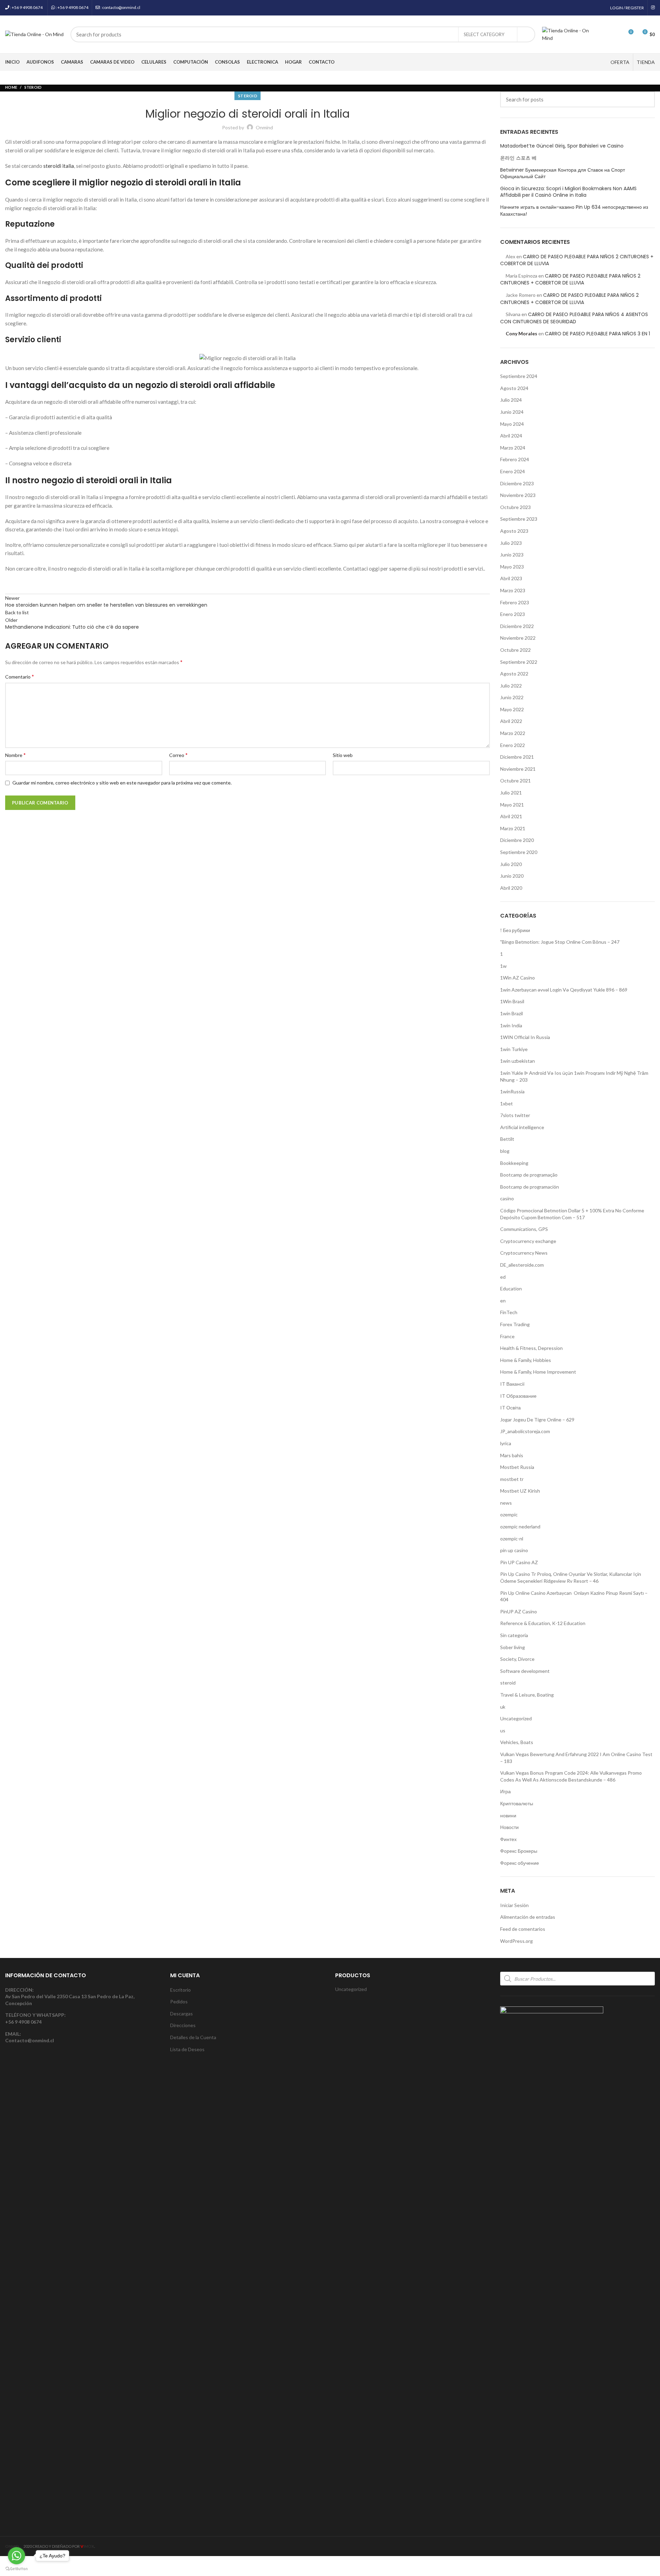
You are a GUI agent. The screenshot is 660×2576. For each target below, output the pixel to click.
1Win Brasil (512, 1001)
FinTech (509, 1312)
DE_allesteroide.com (522, 1265)
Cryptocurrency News (524, 1253)
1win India (511, 1025)
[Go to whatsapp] (16, 2556)
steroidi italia (59, 166)
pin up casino (514, 1550)
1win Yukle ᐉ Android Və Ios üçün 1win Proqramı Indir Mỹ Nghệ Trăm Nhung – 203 (574, 1076)
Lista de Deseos (187, 2049)
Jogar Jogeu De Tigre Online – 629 (537, 1420)
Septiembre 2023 (519, 519)
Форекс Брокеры (519, 1851)
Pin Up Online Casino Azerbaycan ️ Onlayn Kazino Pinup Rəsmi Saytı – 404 (574, 1596)
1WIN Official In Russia (525, 1037)
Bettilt (507, 1139)
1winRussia (512, 1091)
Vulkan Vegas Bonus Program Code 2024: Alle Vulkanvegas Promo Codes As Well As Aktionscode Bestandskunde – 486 (571, 1776)
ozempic (509, 1514)
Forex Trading (515, 1324)
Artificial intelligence (522, 1127)
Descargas (181, 2014)
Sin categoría (514, 1635)
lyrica (506, 1443)
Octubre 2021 (515, 781)
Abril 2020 (511, 888)
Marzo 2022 (513, 733)
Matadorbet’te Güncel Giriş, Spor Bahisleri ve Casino (562, 146)
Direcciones (183, 2025)
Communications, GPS (524, 1229)
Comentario (20, 676)
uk (503, 1707)
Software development (525, 1671)
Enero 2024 (513, 471)
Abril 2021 (511, 816)
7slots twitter (515, 1115)
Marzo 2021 (513, 828)
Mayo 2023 (512, 567)
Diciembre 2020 (517, 840)
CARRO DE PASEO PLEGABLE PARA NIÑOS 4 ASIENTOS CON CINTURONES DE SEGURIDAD (574, 318)
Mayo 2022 (512, 709)
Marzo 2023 (513, 590)
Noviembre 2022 (518, 638)
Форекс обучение (520, 1863)
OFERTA (620, 62)
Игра (505, 1791)
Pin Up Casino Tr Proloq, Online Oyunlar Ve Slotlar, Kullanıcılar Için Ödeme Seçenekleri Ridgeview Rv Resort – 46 (571, 1577)
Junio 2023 (512, 555)
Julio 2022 (511, 686)
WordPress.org (516, 1941)
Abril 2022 (511, 721)
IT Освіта (510, 1408)
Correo (178, 755)
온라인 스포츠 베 (518, 158)
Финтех (508, 1839)
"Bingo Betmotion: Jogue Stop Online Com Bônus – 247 (560, 942)
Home (11, 87)
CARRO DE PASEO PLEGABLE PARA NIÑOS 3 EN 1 (597, 334)
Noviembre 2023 (518, 495)
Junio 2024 (512, 412)
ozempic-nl (512, 1539)
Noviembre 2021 (518, 769)
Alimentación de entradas (528, 1917)
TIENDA (646, 62)
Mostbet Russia (517, 1467)
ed (503, 1277)
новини (508, 1815)
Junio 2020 (512, 876)
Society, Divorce (517, 1659)
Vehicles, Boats (517, 1742)
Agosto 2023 (514, 531)
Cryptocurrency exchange (528, 1241)
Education (511, 1289)
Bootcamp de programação (529, 1175)
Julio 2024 (511, 400)
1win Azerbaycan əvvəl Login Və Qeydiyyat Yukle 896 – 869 (564, 990)
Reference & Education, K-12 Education (543, 1623)
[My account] (603, 34)
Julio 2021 (511, 793)
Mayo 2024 (512, 424)
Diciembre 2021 (517, 757)
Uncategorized (516, 1718)
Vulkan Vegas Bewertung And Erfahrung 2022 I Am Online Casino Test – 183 (576, 1758)
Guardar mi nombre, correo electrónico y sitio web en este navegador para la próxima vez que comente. (122, 783)
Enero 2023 (513, 614)
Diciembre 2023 (517, 483)
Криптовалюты (517, 1803)
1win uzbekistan (518, 1061)
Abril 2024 (511, 436)
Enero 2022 (513, 745)
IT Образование (518, 1396)
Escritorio (180, 1990)
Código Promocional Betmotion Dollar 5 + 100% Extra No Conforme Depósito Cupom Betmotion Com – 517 (572, 1214)
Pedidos (179, 2001)
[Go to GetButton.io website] (16, 2569)
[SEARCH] (526, 34)
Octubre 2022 (515, 650)
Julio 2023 (511, 543)
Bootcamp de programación (530, 1187)
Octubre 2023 (515, 507)
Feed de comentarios (523, 1929)
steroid (33, 87)
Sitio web (343, 755)
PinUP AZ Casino (519, 1611)
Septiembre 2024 (519, 376)
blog (505, 1151)
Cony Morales (521, 333)
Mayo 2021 (512, 805)
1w (503, 966)
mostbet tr (512, 1479)
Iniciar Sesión (514, 1905)
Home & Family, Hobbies (526, 1360)
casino (507, 1198)
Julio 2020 (511, 864)
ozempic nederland (520, 1527)
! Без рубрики (515, 930)
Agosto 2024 (514, 388)
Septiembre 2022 (519, 662)
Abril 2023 (511, 578)
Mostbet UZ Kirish (520, 1491)
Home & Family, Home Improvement (538, 1372)
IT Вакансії (512, 1384)
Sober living (513, 1647)
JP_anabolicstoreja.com (525, 1431)
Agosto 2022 (514, 674)
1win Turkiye (514, 1049)
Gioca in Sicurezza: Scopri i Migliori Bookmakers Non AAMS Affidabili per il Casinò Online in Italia (568, 192)
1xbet (507, 1103)
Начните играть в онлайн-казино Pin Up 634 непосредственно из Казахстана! (574, 211)
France (507, 1336)
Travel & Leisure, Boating (527, 1695)
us (503, 1730)
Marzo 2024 (513, 448)
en (503, 1301)
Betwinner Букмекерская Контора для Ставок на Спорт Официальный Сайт (563, 174)
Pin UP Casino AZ (519, 1562)
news (506, 1503)
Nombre (15, 755)
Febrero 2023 (515, 602)
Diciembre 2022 (517, 626)
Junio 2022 (512, 697)
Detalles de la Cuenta (193, 2037)
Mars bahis (512, 1455)
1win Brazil (511, 1013)
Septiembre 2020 (519, 852)
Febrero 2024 (515, 459)
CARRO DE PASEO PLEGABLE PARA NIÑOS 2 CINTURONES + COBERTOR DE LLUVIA (570, 279)
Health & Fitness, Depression (531, 1348)
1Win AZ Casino (518, 978)
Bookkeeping (514, 1163)
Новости (509, 1827)
